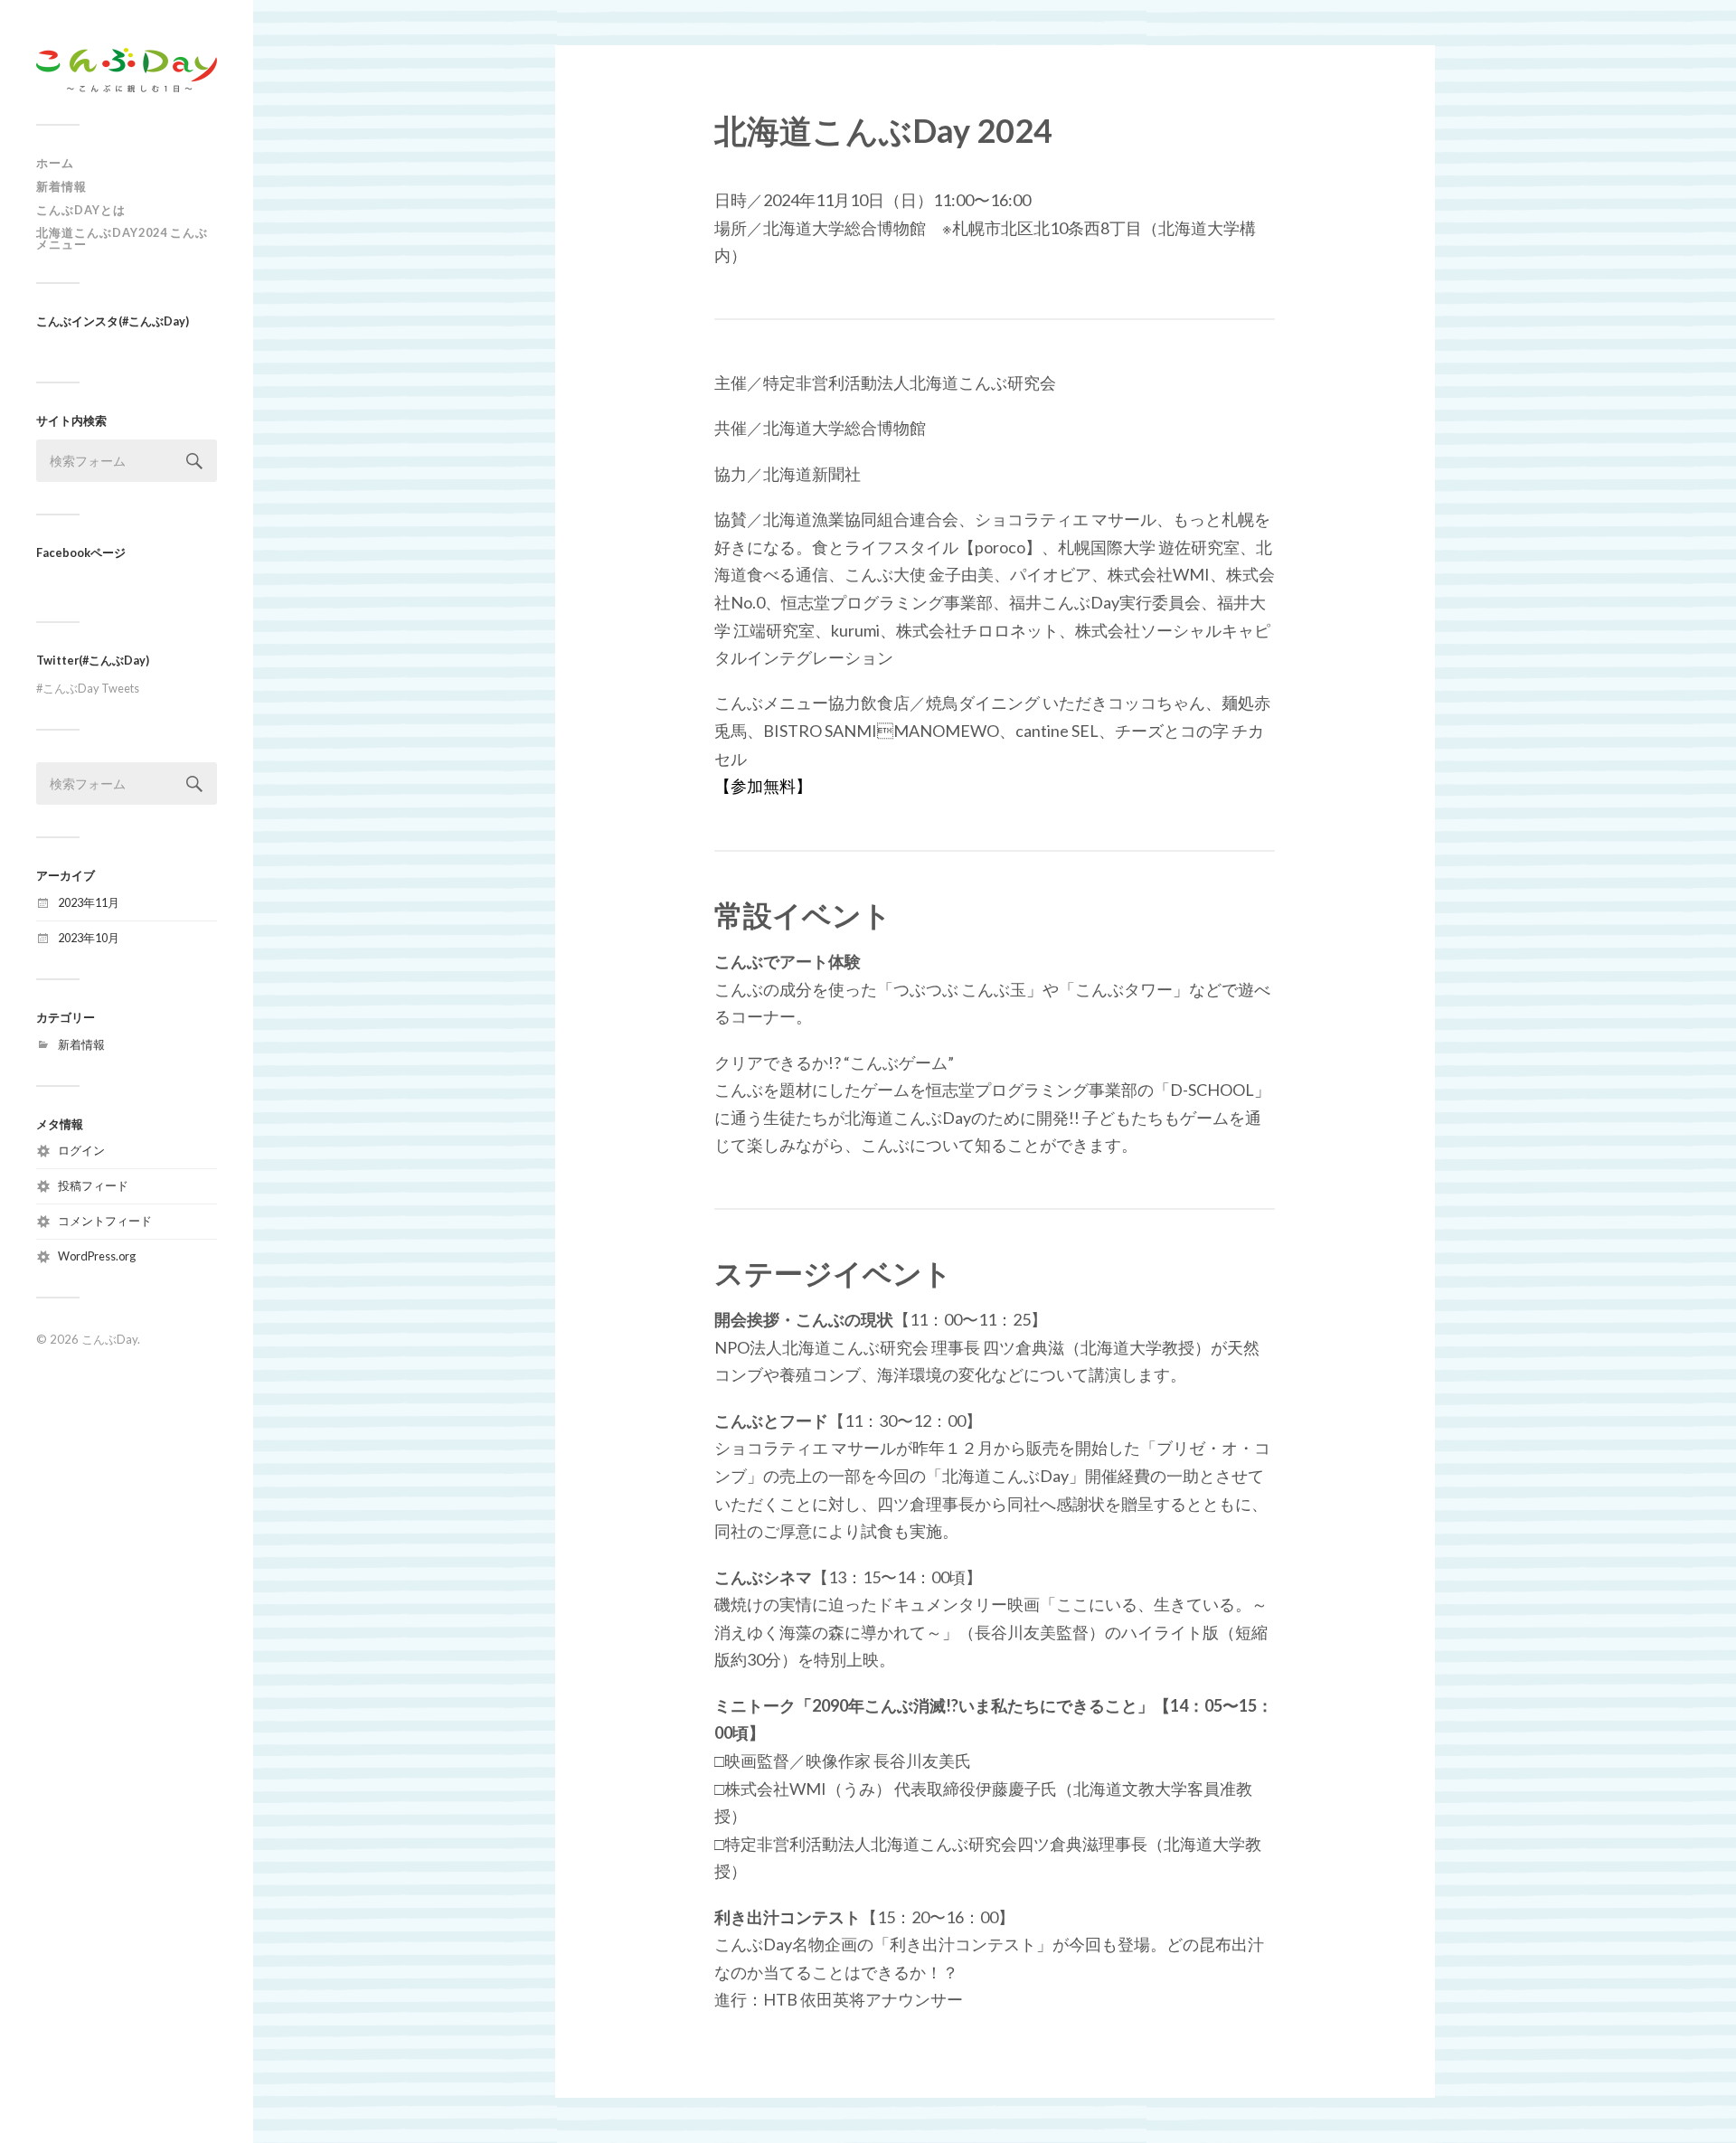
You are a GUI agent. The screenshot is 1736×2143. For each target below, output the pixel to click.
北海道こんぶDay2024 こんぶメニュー (122, 238)
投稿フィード (93, 1185)
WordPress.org (97, 1256)
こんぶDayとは (81, 210)
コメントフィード (105, 1221)
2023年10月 (89, 938)
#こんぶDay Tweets (88, 688)
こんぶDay (109, 1339)
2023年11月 (89, 902)
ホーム (55, 163)
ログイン (81, 1150)
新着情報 (61, 186)
